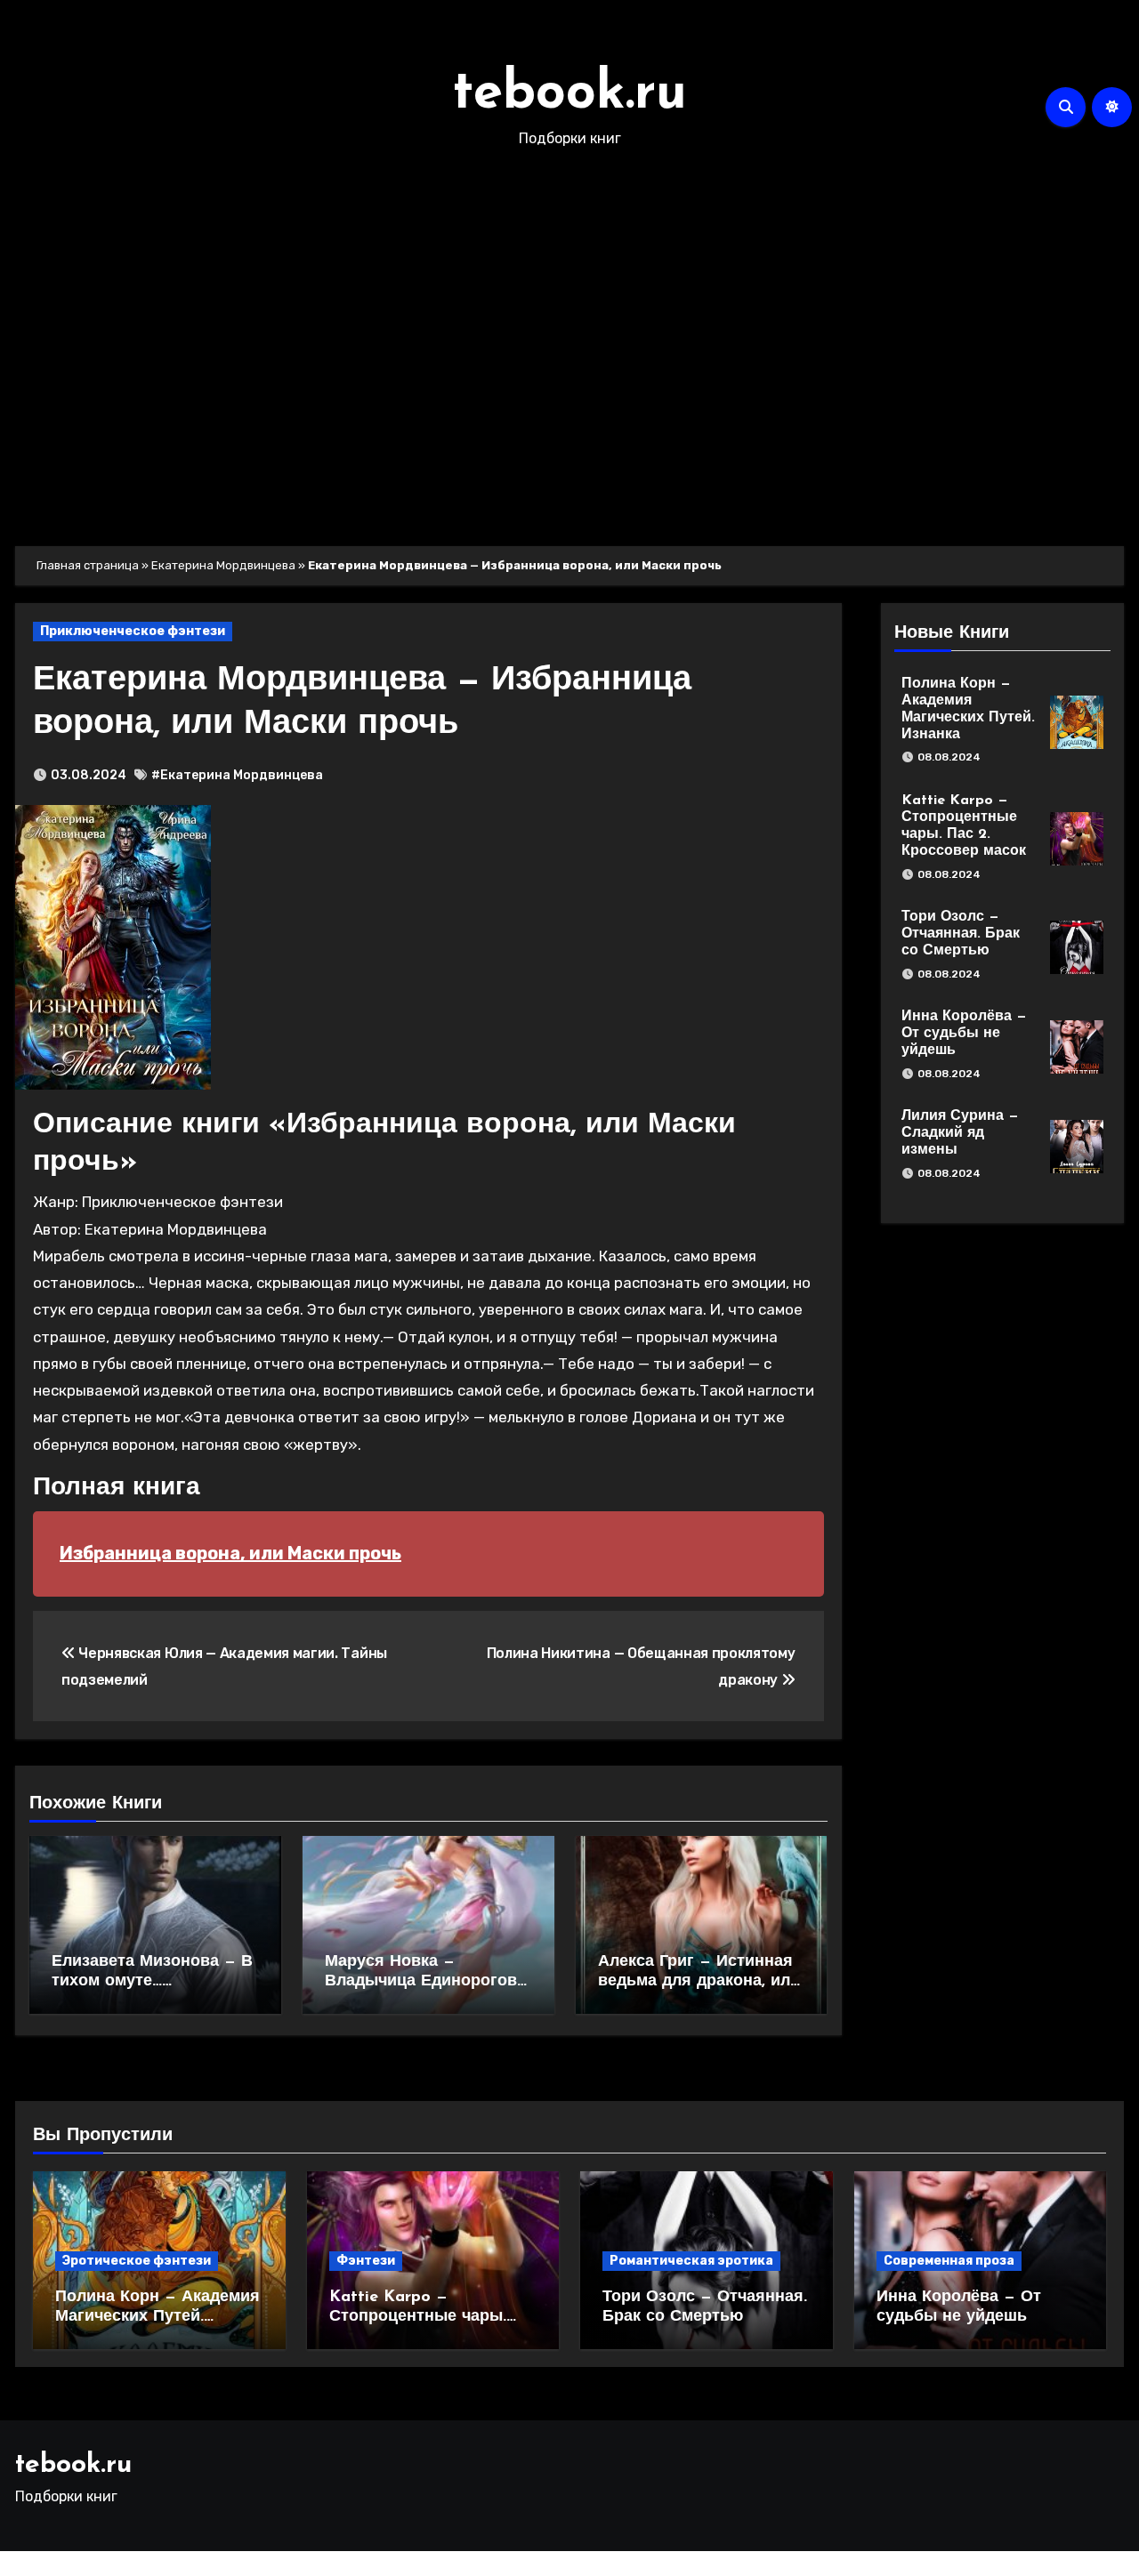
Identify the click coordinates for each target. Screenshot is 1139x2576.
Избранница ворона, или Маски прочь (230, 1553)
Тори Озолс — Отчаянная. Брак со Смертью (961, 934)
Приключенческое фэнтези (133, 631)
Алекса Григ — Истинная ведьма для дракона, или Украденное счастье (699, 1981)
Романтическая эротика (691, 2261)
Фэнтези (366, 2261)
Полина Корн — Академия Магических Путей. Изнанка (158, 2317)
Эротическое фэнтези (137, 2261)
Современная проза (949, 2261)
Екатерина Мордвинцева (223, 565)
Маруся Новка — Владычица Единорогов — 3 (421, 1981)
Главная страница (88, 565)
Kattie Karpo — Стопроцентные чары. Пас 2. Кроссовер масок (425, 2317)
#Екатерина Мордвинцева (237, 775)
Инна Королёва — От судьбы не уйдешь (964, 1034)
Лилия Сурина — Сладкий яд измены (960, 1133)
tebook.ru (569, 94)
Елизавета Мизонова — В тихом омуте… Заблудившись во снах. (152, 1981)
